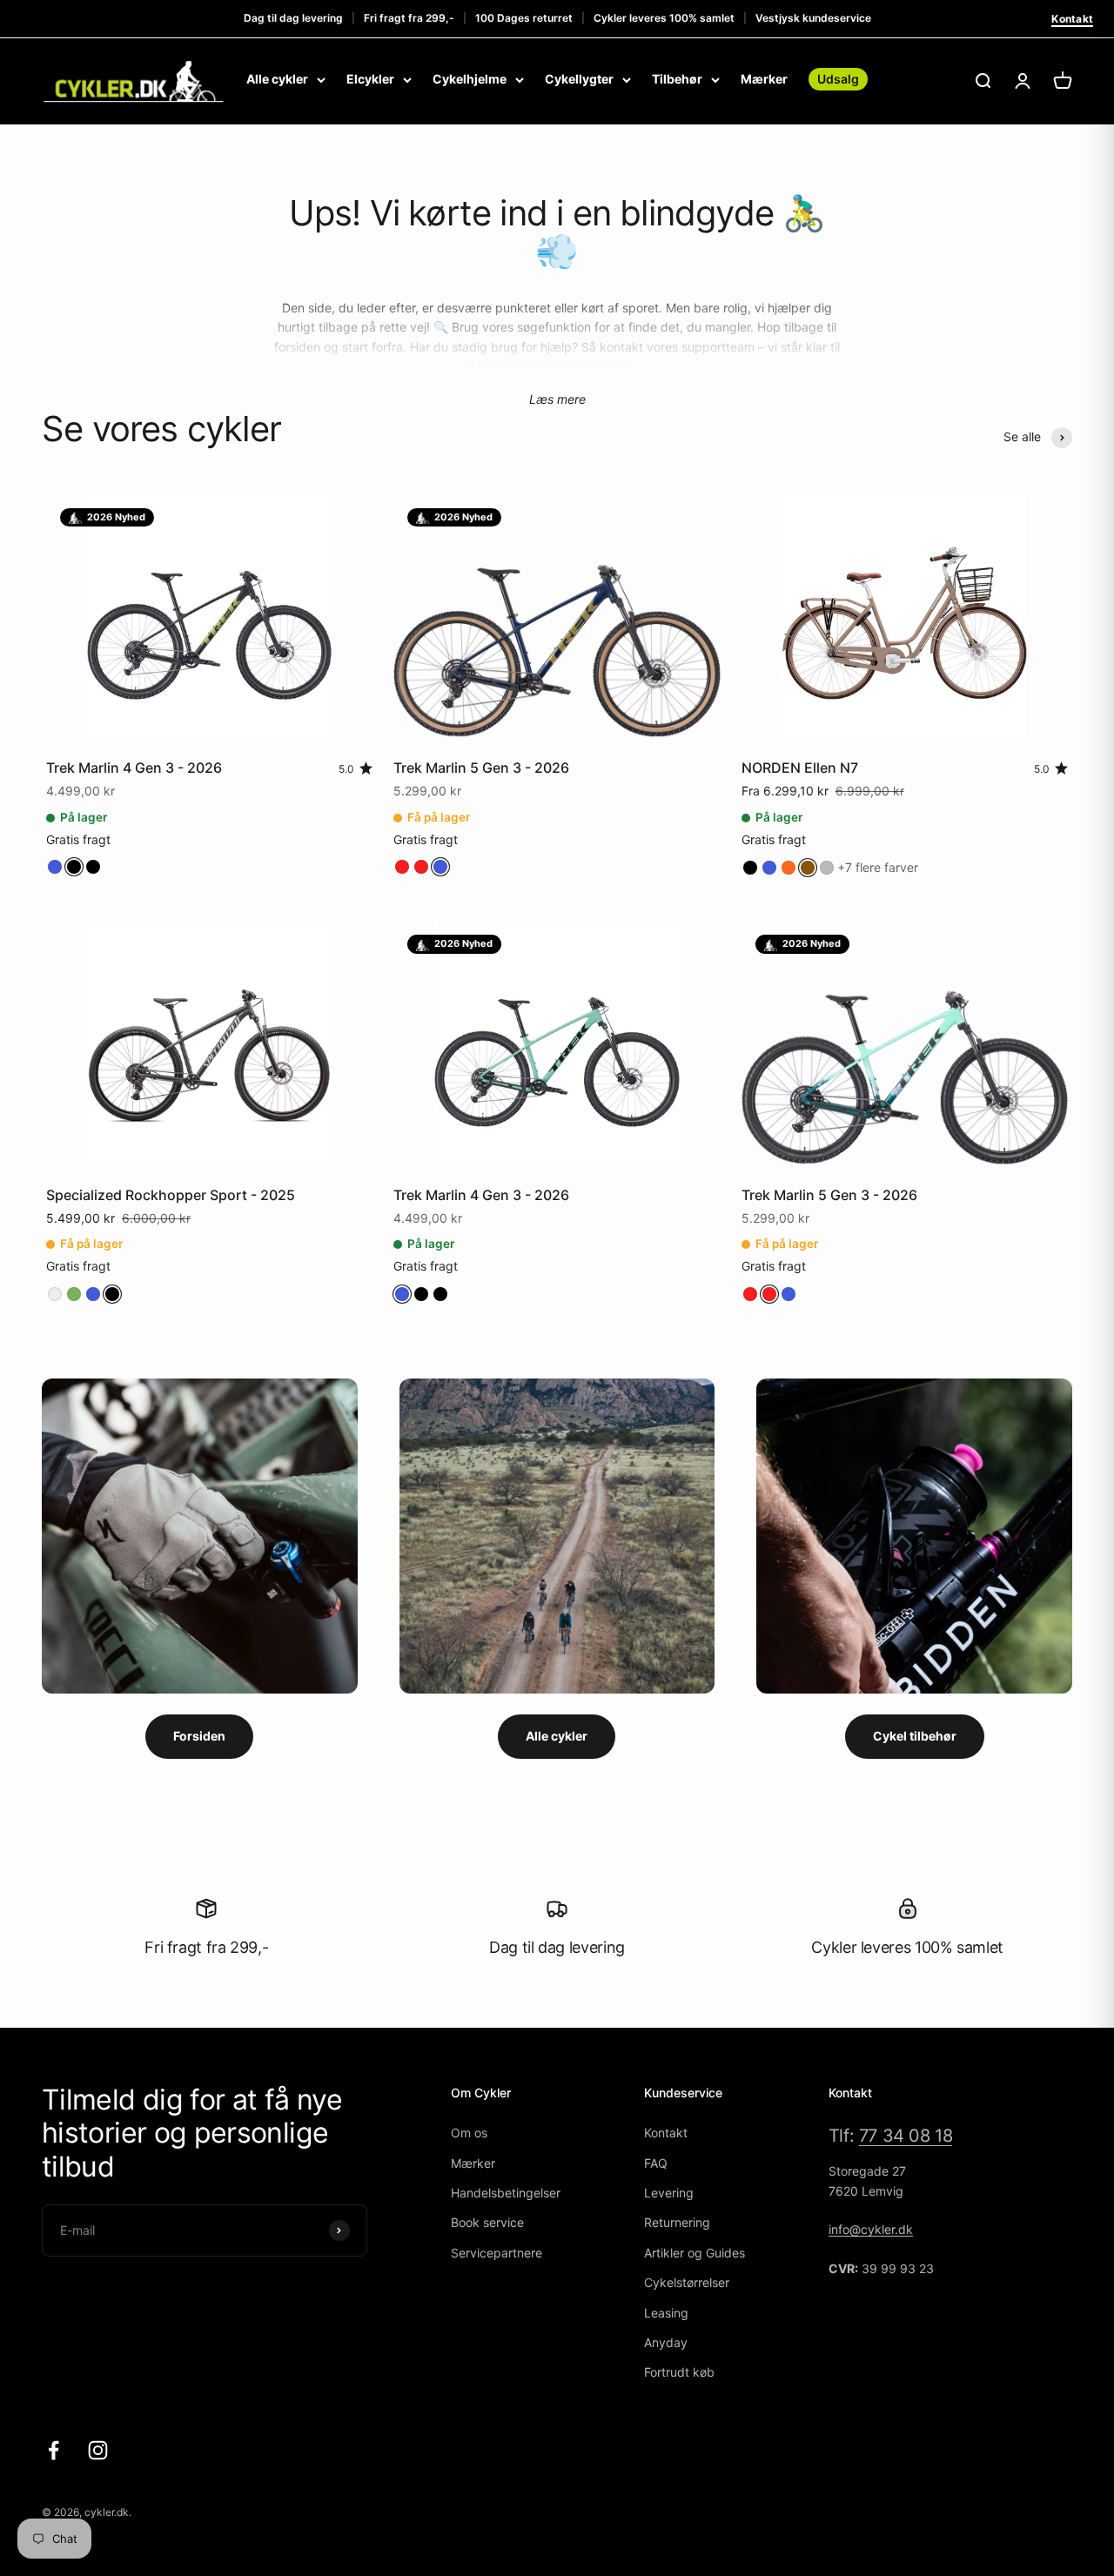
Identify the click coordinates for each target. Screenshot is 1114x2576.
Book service (487, 2222)
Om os (469, 2133)
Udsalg (838, 79)
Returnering (677, 2222)
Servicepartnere (497, 2253)
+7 (878, 867)
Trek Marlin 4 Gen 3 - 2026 (134, 768)
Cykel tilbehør (915, 1736)
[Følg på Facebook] (54, 2450)
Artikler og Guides (695, 2253)
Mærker (764, 79)
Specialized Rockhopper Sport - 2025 (171, 1195)
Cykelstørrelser (687, 2282)
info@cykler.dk (871, 2229)
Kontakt (1072, 19)
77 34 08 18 (906, 2136)
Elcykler (370, 79)
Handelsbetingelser (506, 2193)
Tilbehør (677, 79)
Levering (669, 2193)
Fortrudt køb (679, 2372)
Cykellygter (579, 79)
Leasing (666, 2313)
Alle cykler (277, 79)
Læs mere (557, 399)
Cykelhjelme (470, 79)
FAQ (656, 2163)
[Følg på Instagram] (98, 2450)
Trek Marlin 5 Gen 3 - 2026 (481, 768)
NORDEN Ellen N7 (800, 768)
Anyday (666, 2342)
